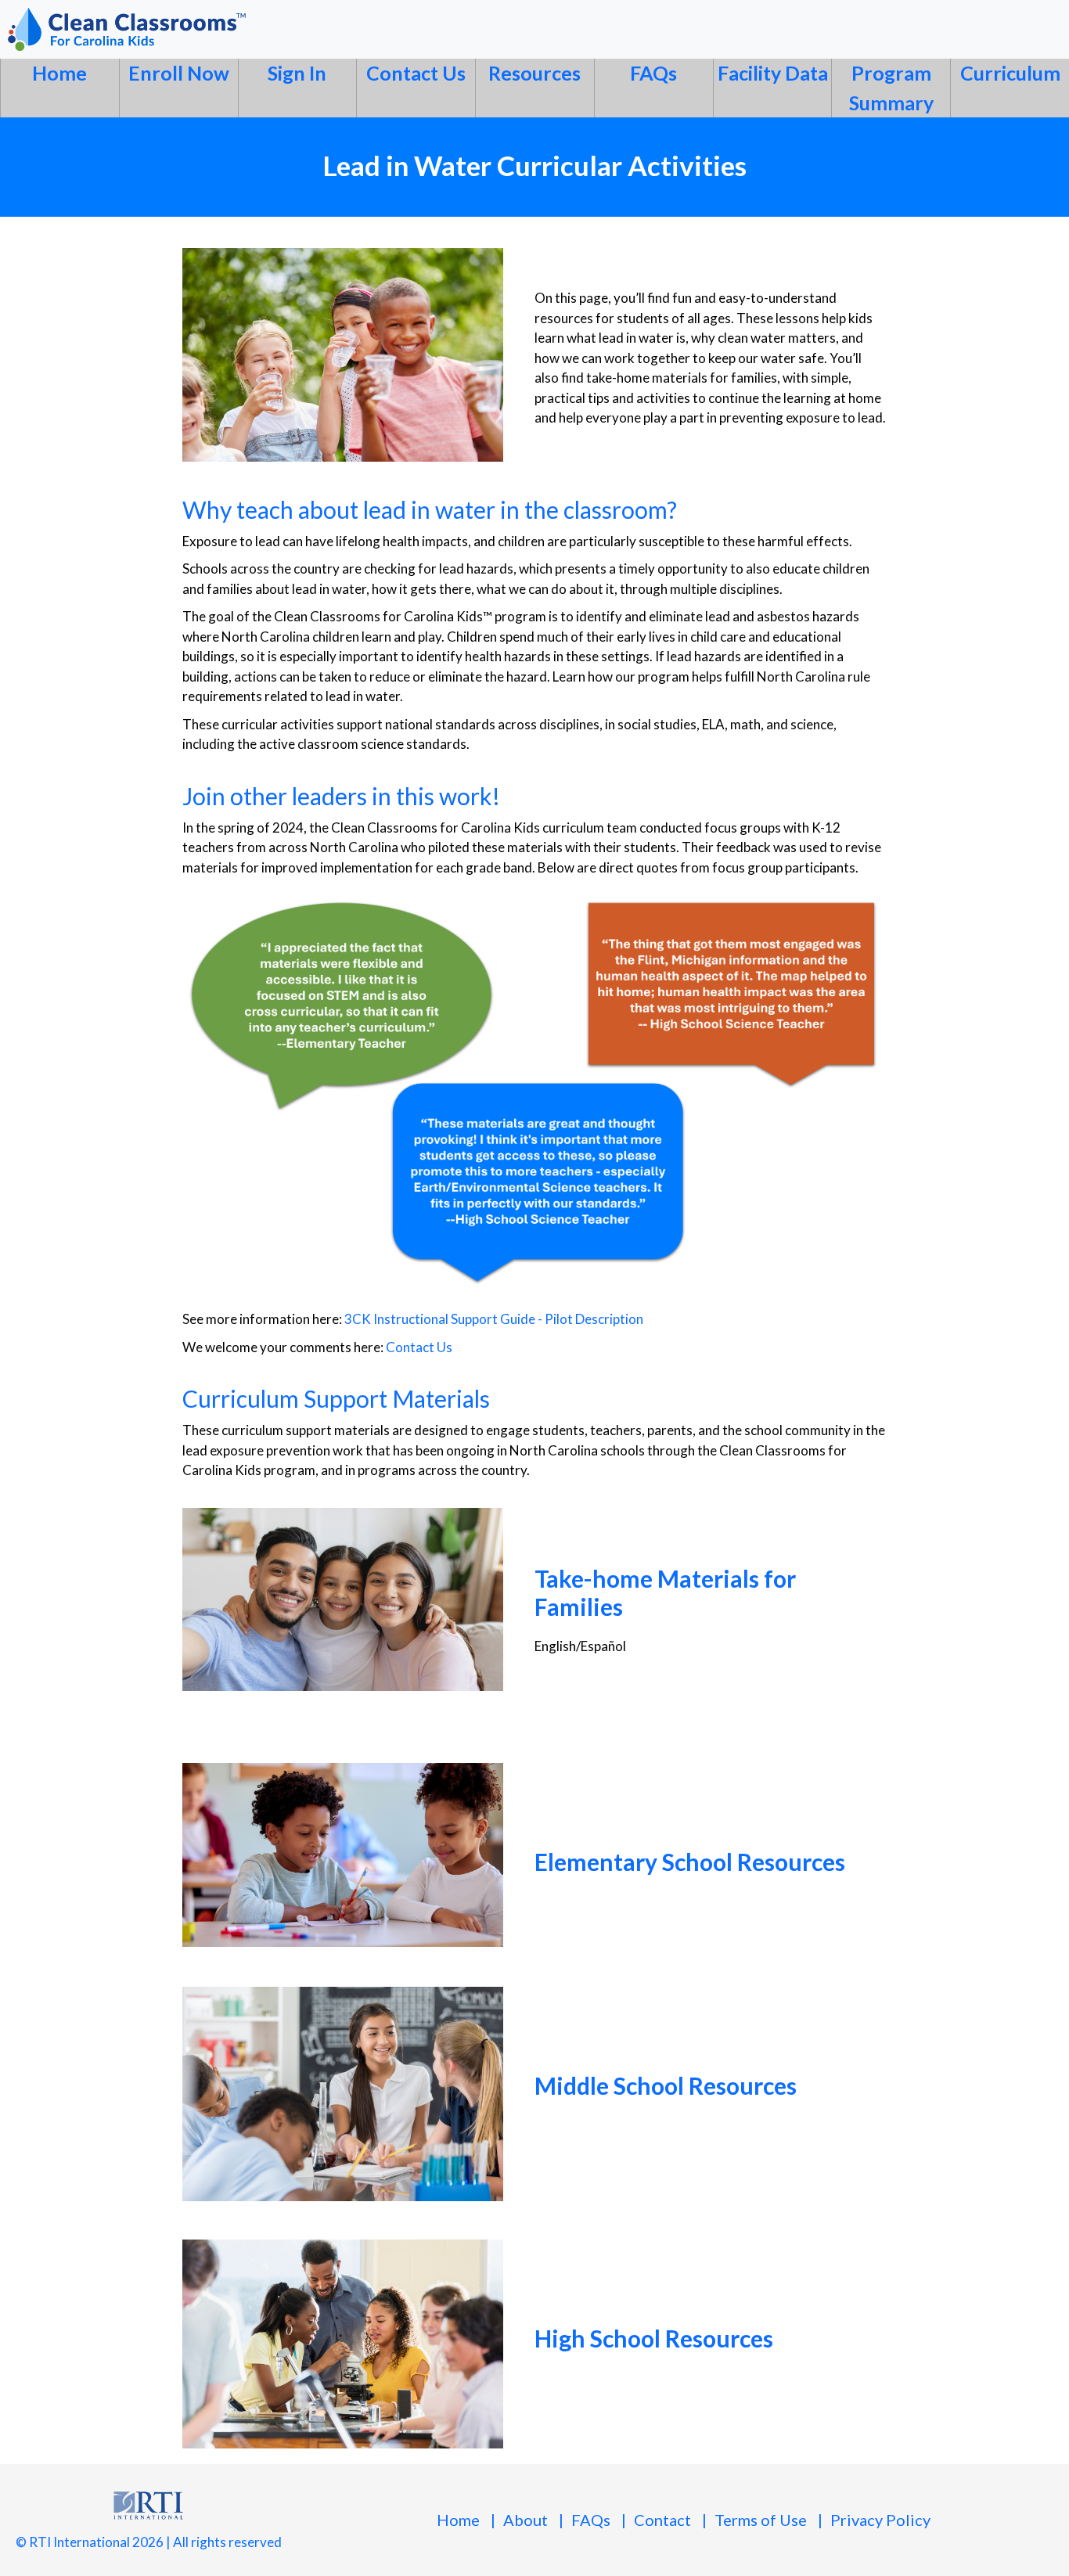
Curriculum (1010, 73)
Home (59, 73)
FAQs (653, 73)
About (526, 2520)
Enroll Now (179, 73)
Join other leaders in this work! (341, 796)
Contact (662, 2520)
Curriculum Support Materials (336, 1398)
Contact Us (416, 73)
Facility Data (773, 73)
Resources (534, 73)
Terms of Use (761, 2520)
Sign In (297, 73)
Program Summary (891, 88)
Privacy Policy (880, 2520)
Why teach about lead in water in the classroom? (430, 509)
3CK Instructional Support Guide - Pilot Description (494, 1319)
